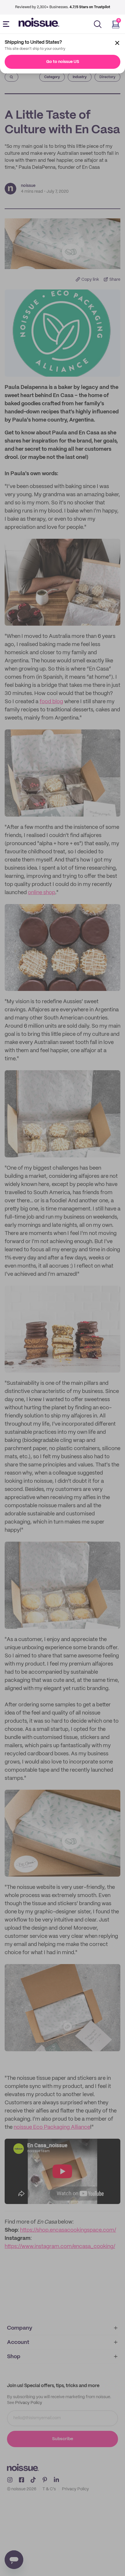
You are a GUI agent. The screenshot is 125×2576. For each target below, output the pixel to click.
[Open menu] (7, 24)
